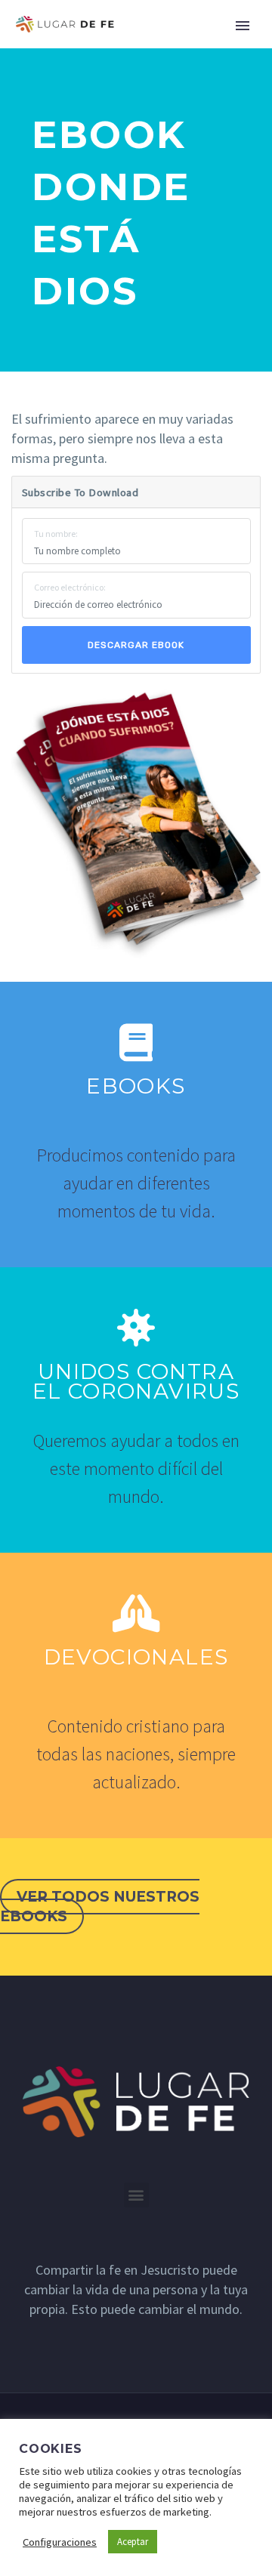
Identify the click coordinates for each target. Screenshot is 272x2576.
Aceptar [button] (133, 2542)
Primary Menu (243, 26)
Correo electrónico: (70, 587)
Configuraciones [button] (60, 2542)
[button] (136, 2195)
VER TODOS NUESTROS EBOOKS (100, 1907)
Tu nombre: (56, 534)
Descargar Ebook (136, 645)
